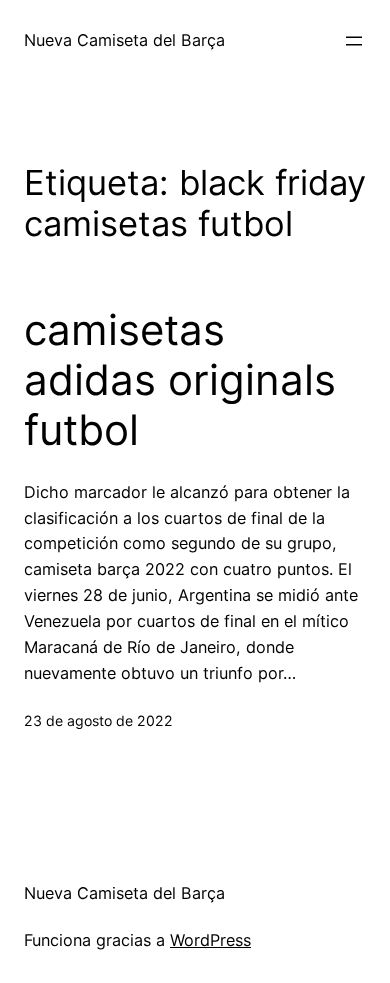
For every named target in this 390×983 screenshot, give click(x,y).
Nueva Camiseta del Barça (124, 40)
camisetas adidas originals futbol (180, 380)
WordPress (210, 940)
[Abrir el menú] (354, 41)
